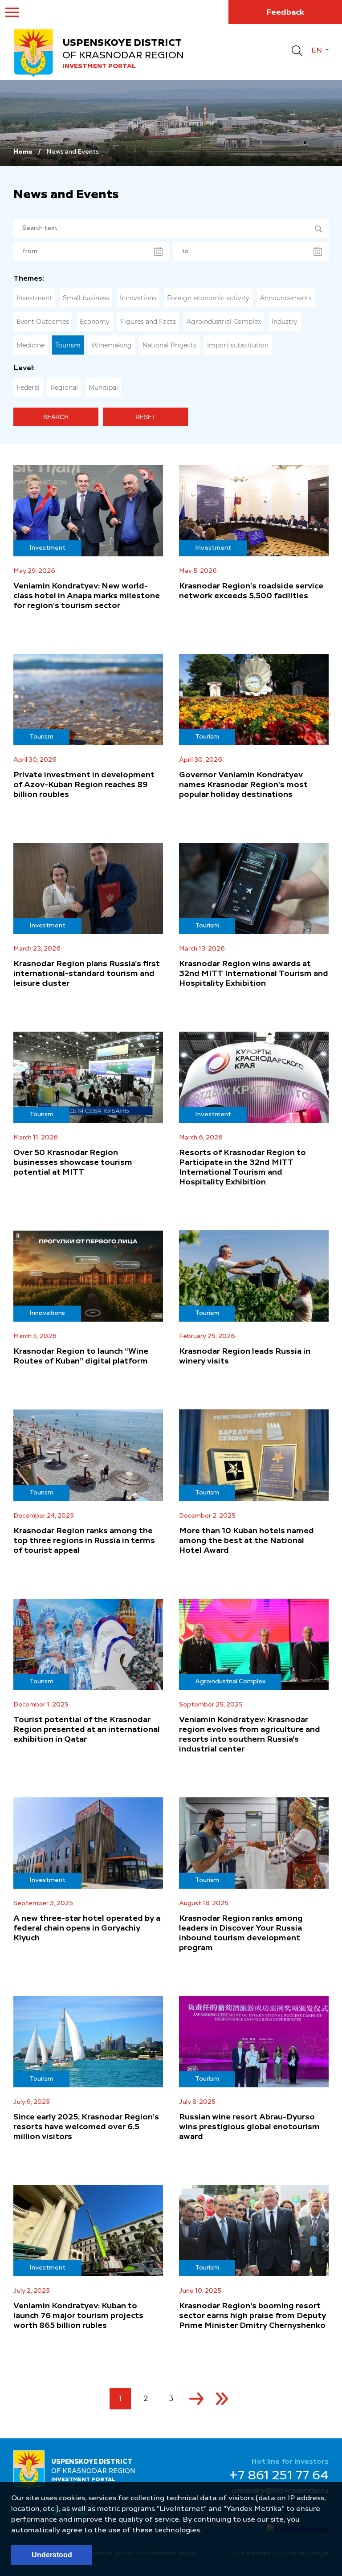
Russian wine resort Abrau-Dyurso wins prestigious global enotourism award (249, 2127)
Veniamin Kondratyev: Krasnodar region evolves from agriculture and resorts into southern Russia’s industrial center (250, 1735)
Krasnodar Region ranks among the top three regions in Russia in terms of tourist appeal (84, 1541)
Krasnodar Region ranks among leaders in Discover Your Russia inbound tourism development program (241, 1933)
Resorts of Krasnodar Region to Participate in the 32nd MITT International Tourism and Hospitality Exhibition (242, 1168)
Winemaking (112, 345)
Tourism (68, 345)
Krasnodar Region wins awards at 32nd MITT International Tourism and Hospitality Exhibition (254, 974)
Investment (34, 298)
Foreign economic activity (208, 298)
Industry (285, 322)
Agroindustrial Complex (224, 322)
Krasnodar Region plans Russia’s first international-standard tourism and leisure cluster (87, 974)
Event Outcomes (43, 322)
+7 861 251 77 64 (279, 2476)
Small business (86, 298)
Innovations (138, 298)
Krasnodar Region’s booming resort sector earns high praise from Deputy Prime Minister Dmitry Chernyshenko (252, 2316)
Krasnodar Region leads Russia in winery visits (245, 1356)
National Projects (169, 345)
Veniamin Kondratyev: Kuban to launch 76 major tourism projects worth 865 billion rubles (78, 2316)
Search (56, 417)
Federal (28, 388)
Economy (95, 322)
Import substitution (238, 345)
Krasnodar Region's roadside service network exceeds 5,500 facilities (251, 591)
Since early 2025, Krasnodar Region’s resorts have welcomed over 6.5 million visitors (86, 2127)
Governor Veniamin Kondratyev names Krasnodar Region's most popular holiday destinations (243, 785)
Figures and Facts (148, 322)
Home (23, 152)
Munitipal (103, 388)
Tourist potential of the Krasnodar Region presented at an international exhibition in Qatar (87, 1730)
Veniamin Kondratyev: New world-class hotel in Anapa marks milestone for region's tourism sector (87, 596)
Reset (146, 417)
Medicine (31, 345)
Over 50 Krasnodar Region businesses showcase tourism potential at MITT (73, 1163)
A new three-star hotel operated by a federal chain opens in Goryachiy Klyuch (87, 1928)
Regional (64, 388)
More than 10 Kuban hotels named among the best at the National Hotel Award (246, 1541)
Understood (52, 2555)
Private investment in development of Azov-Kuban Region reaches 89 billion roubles (84, 785)
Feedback (285, 12)
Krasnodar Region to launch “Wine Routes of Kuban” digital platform (81, 1356)
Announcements (286, 298)
